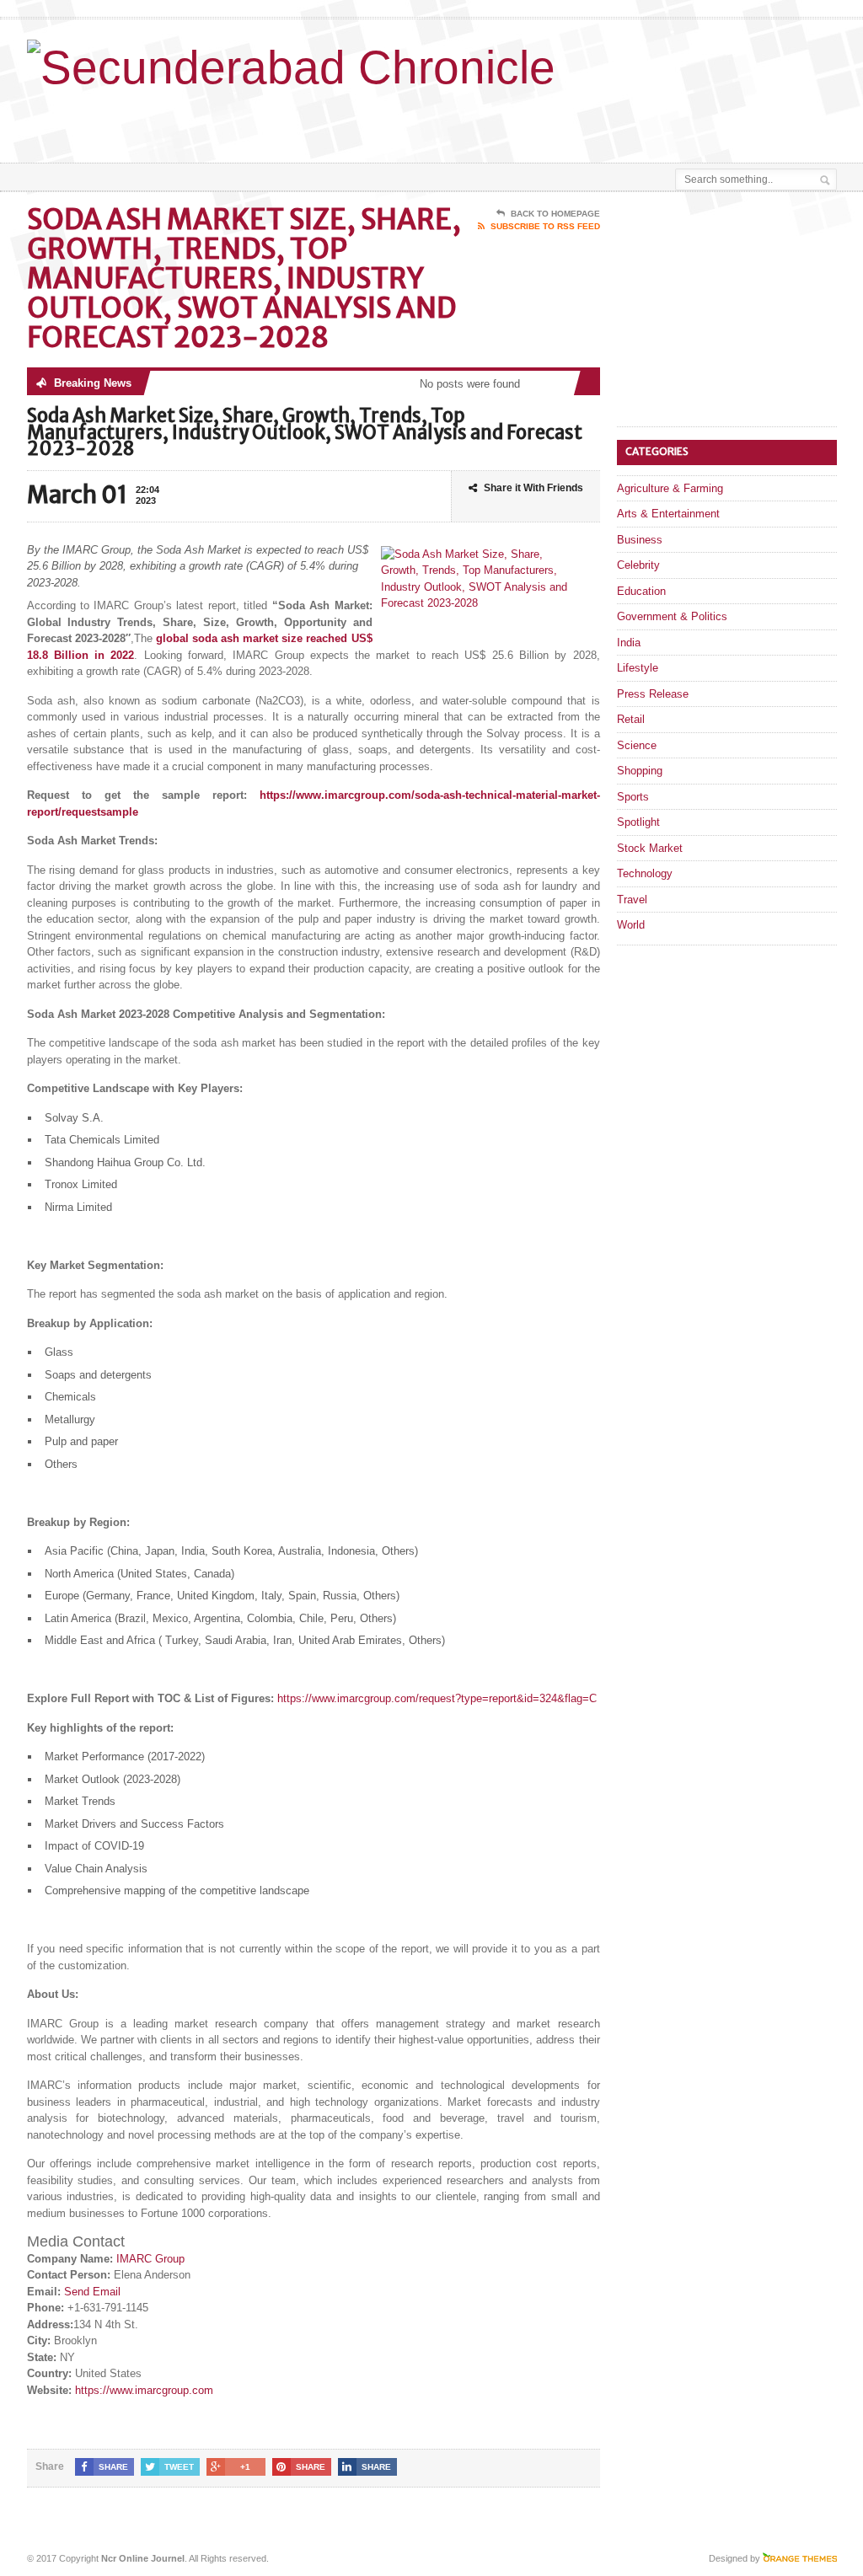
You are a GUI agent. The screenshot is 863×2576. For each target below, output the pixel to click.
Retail (631, 719)
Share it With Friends (533, 488)
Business (640, 540)
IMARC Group (150, 2259)
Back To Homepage (555, 214)
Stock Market (650, 848)
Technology (645, 873)
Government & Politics (672, 616)
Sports (633, 797)
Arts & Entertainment (668, 514)
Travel (632, 900)
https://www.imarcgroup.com (144, 2390)
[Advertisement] (467, 120)
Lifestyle (638, 668)
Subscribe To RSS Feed (545, 226)
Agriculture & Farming (670, 488)
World (631, 925)
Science (637, 745)
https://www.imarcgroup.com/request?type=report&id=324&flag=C (437, 1698)
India (629, 643)
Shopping (640, 771)
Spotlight (638, 822)
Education (641, 591)
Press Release (653, 694)
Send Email (92, 2292)
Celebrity (638, 565)
